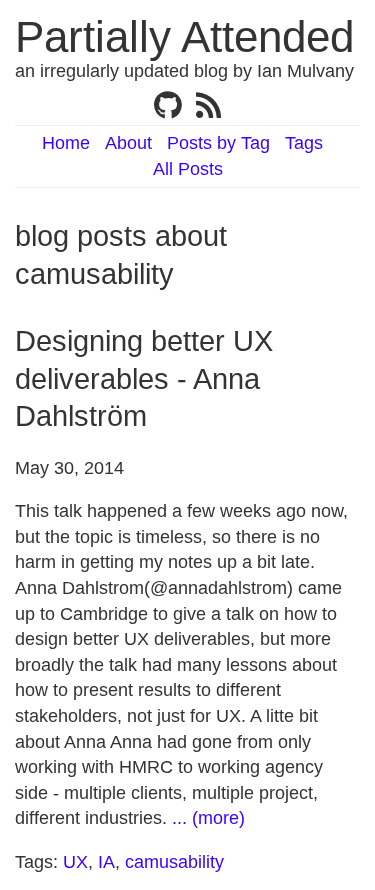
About (128, 143)
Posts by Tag (218, 143)
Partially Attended (184, 36)
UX (75, 862)
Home (66, 143)
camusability (174, 862)
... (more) (208, 818)
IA (106, 862)
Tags (304, 143)
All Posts (188, 169)
